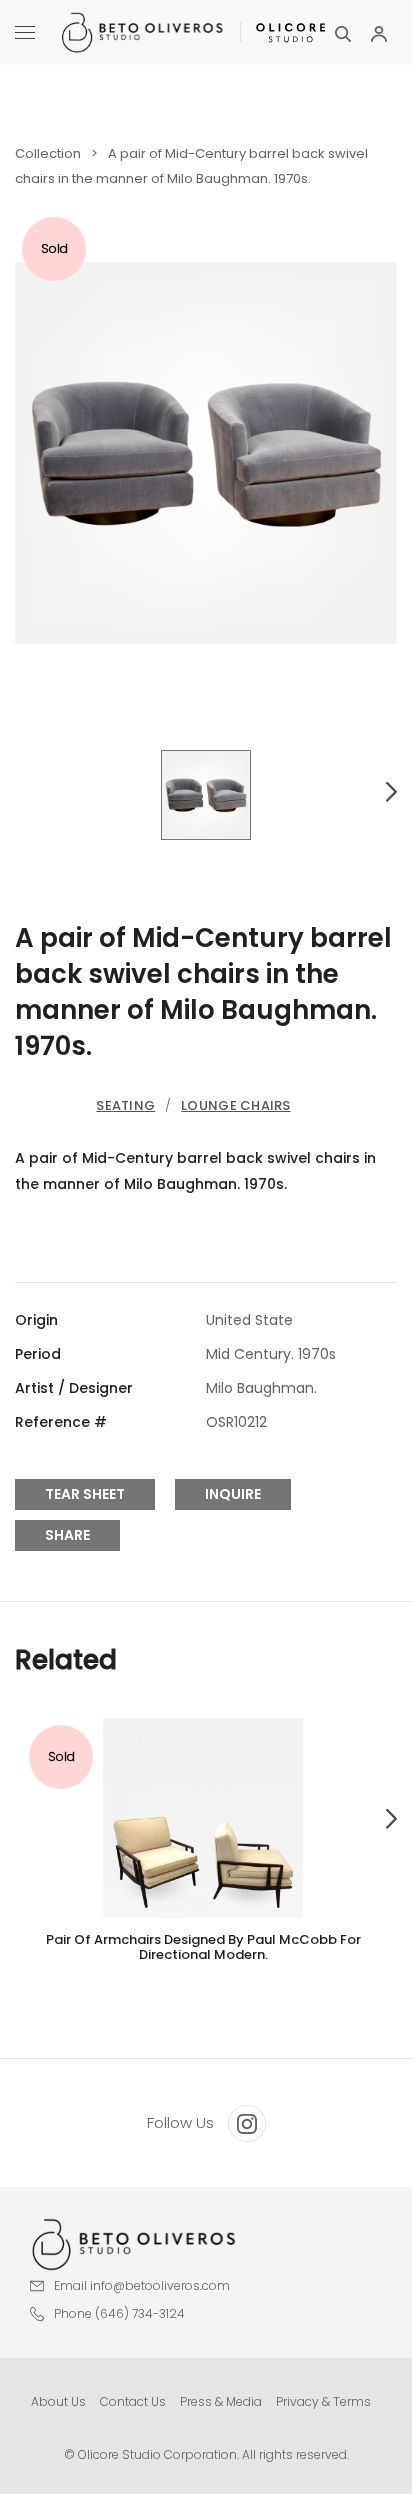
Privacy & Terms (323, 2401)
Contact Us (133, 2401)
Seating (125, 1105)
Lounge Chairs (235, 1105)
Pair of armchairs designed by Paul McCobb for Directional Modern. (203, 1947)
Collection (48, 153)
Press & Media (221, 2401)
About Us (58, 2401)
